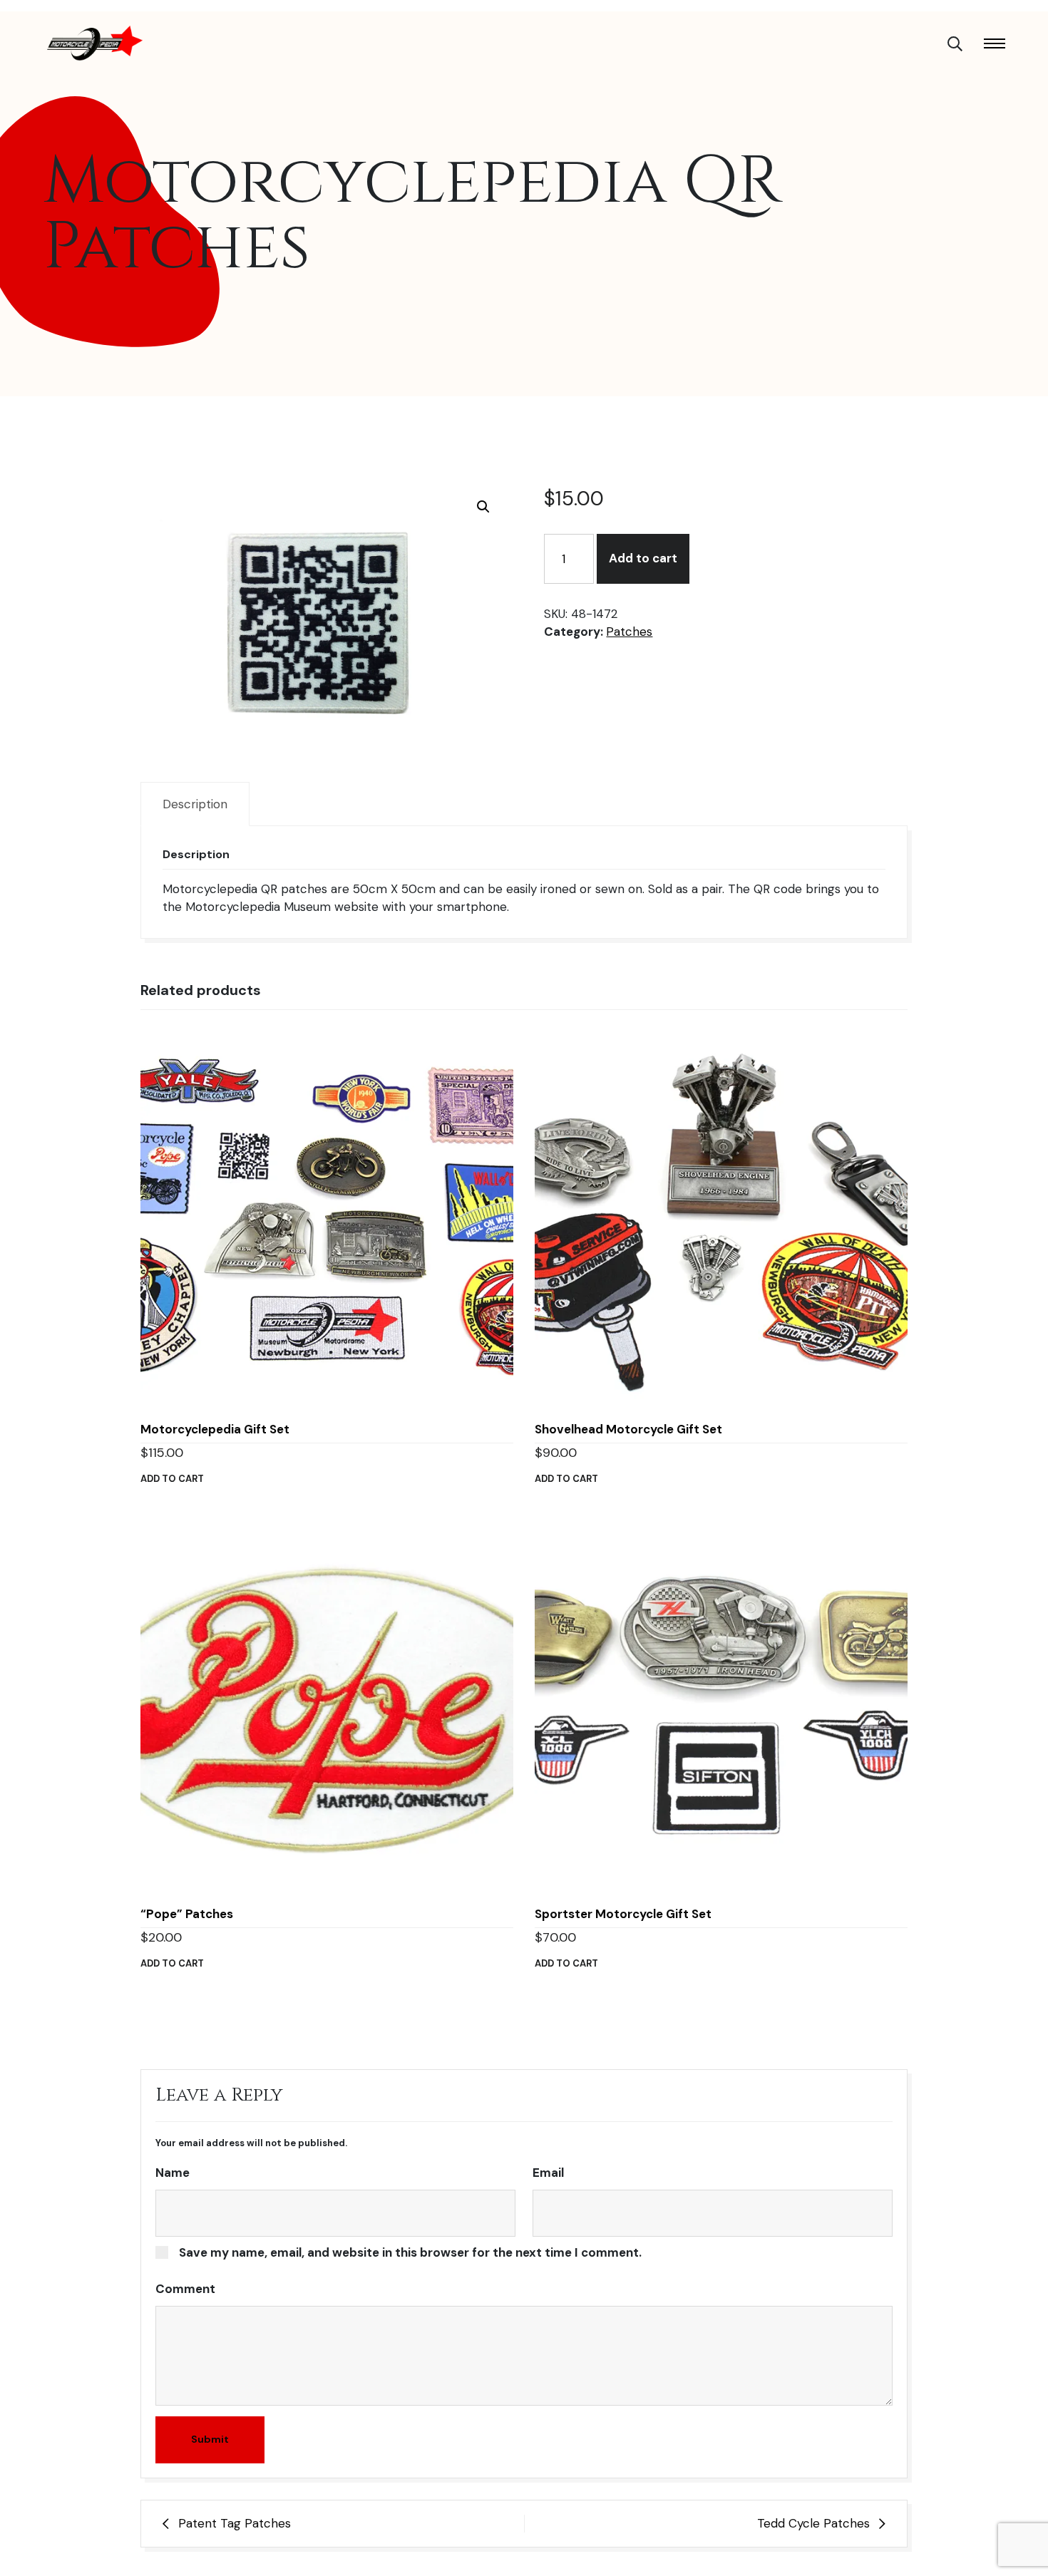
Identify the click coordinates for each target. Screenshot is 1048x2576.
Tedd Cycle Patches (813, 2523)
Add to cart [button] (172, 1479)
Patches (629, 632)
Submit (210, 2439)
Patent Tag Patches (235, 2523)
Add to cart (643, 558)
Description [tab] (195, 804)
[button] (483, 507)
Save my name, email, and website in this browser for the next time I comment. (410, 2252)
